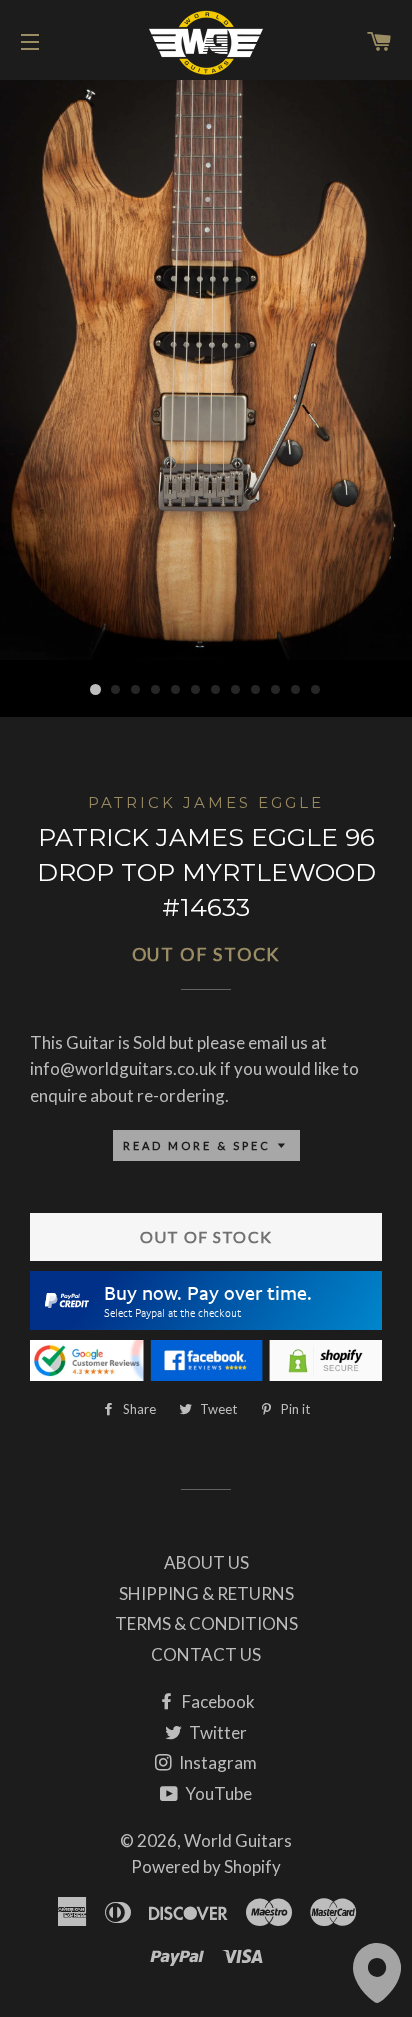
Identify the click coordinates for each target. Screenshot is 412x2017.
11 (296, 690)
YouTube (217, 1793)
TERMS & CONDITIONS (206, 1623)
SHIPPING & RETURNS (206, 1593)
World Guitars (238, 1840)
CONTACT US (206, 1654)
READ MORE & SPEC (199, 1145)
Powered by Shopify (206, 1866)
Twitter (216, 1732)
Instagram (216, 1762)
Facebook (217, 1701)
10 (276, 690)
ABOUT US (206, 1562)
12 (316, 690)
